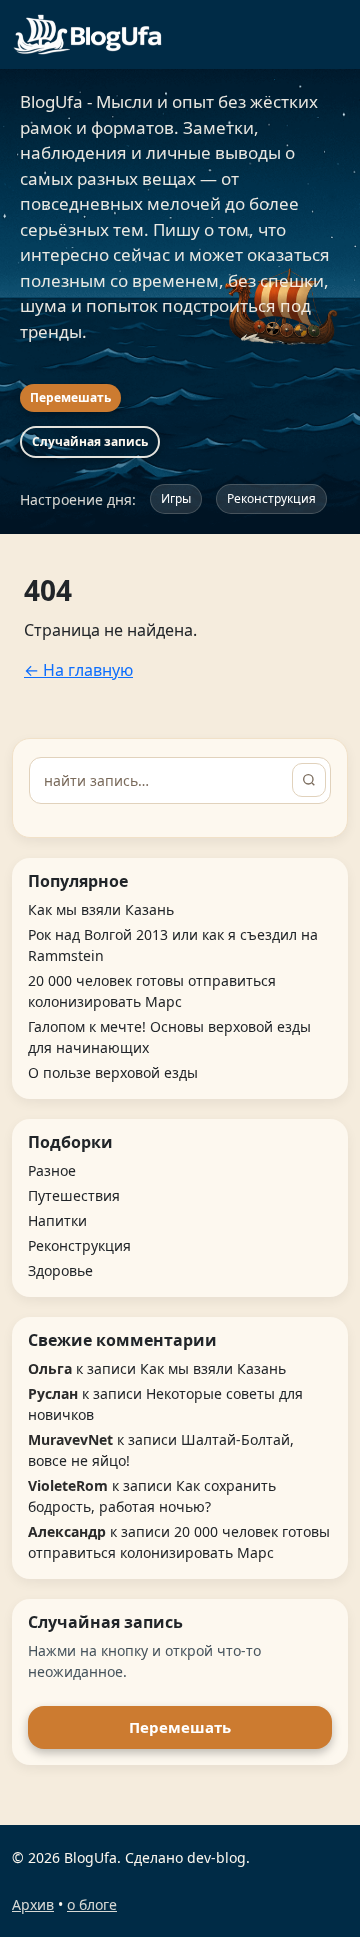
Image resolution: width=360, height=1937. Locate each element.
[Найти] (309, 780)
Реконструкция (271, 498)
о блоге (92, 1904)
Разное (52, 1170)
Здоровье (60, 1270)
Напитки (57, 1220)
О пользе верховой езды (113, 1072)
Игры (176, 498)
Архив (33, 1904)
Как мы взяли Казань (101, 909)
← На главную (78, 670)
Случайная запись (90, 441)
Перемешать (70, 397)
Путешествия (74, 1195)
